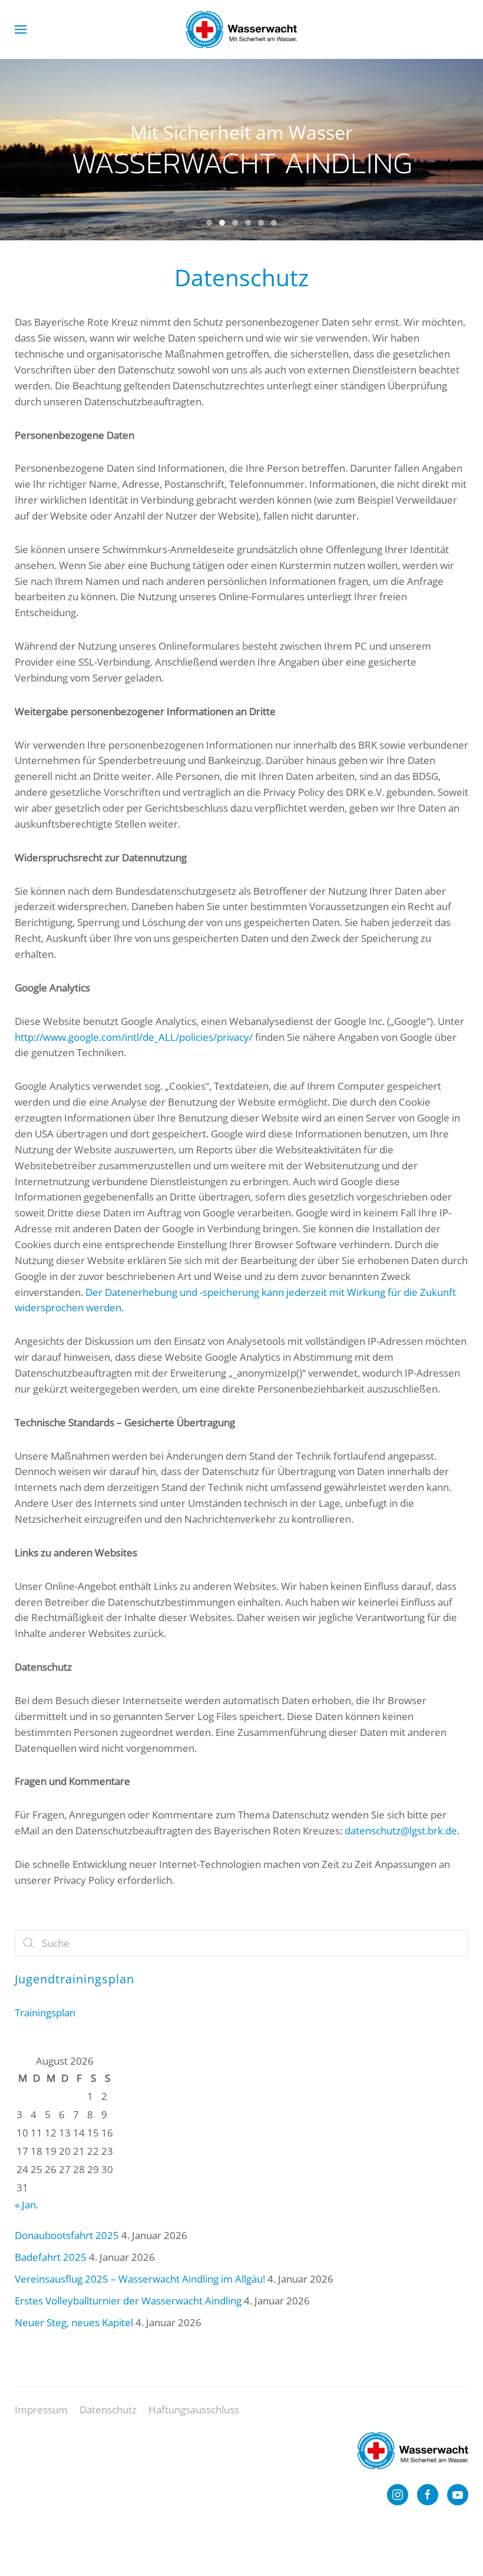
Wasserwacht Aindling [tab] (209, 223)
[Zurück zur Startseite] (241, 29)
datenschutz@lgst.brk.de (401, 1831)
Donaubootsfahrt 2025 (67, 2235)
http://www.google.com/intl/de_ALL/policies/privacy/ (134, 1037)
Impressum (41, 2410)
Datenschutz (108, 2410)
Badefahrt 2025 (51, 2257)
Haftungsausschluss (194, 2410)
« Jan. (27, 2205)
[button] (21, 29)
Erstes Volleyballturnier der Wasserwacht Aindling (128, 2301)
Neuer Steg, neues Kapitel (74, 2322)
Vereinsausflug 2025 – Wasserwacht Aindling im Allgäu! (140, 2279)
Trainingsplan (45, 2013)
